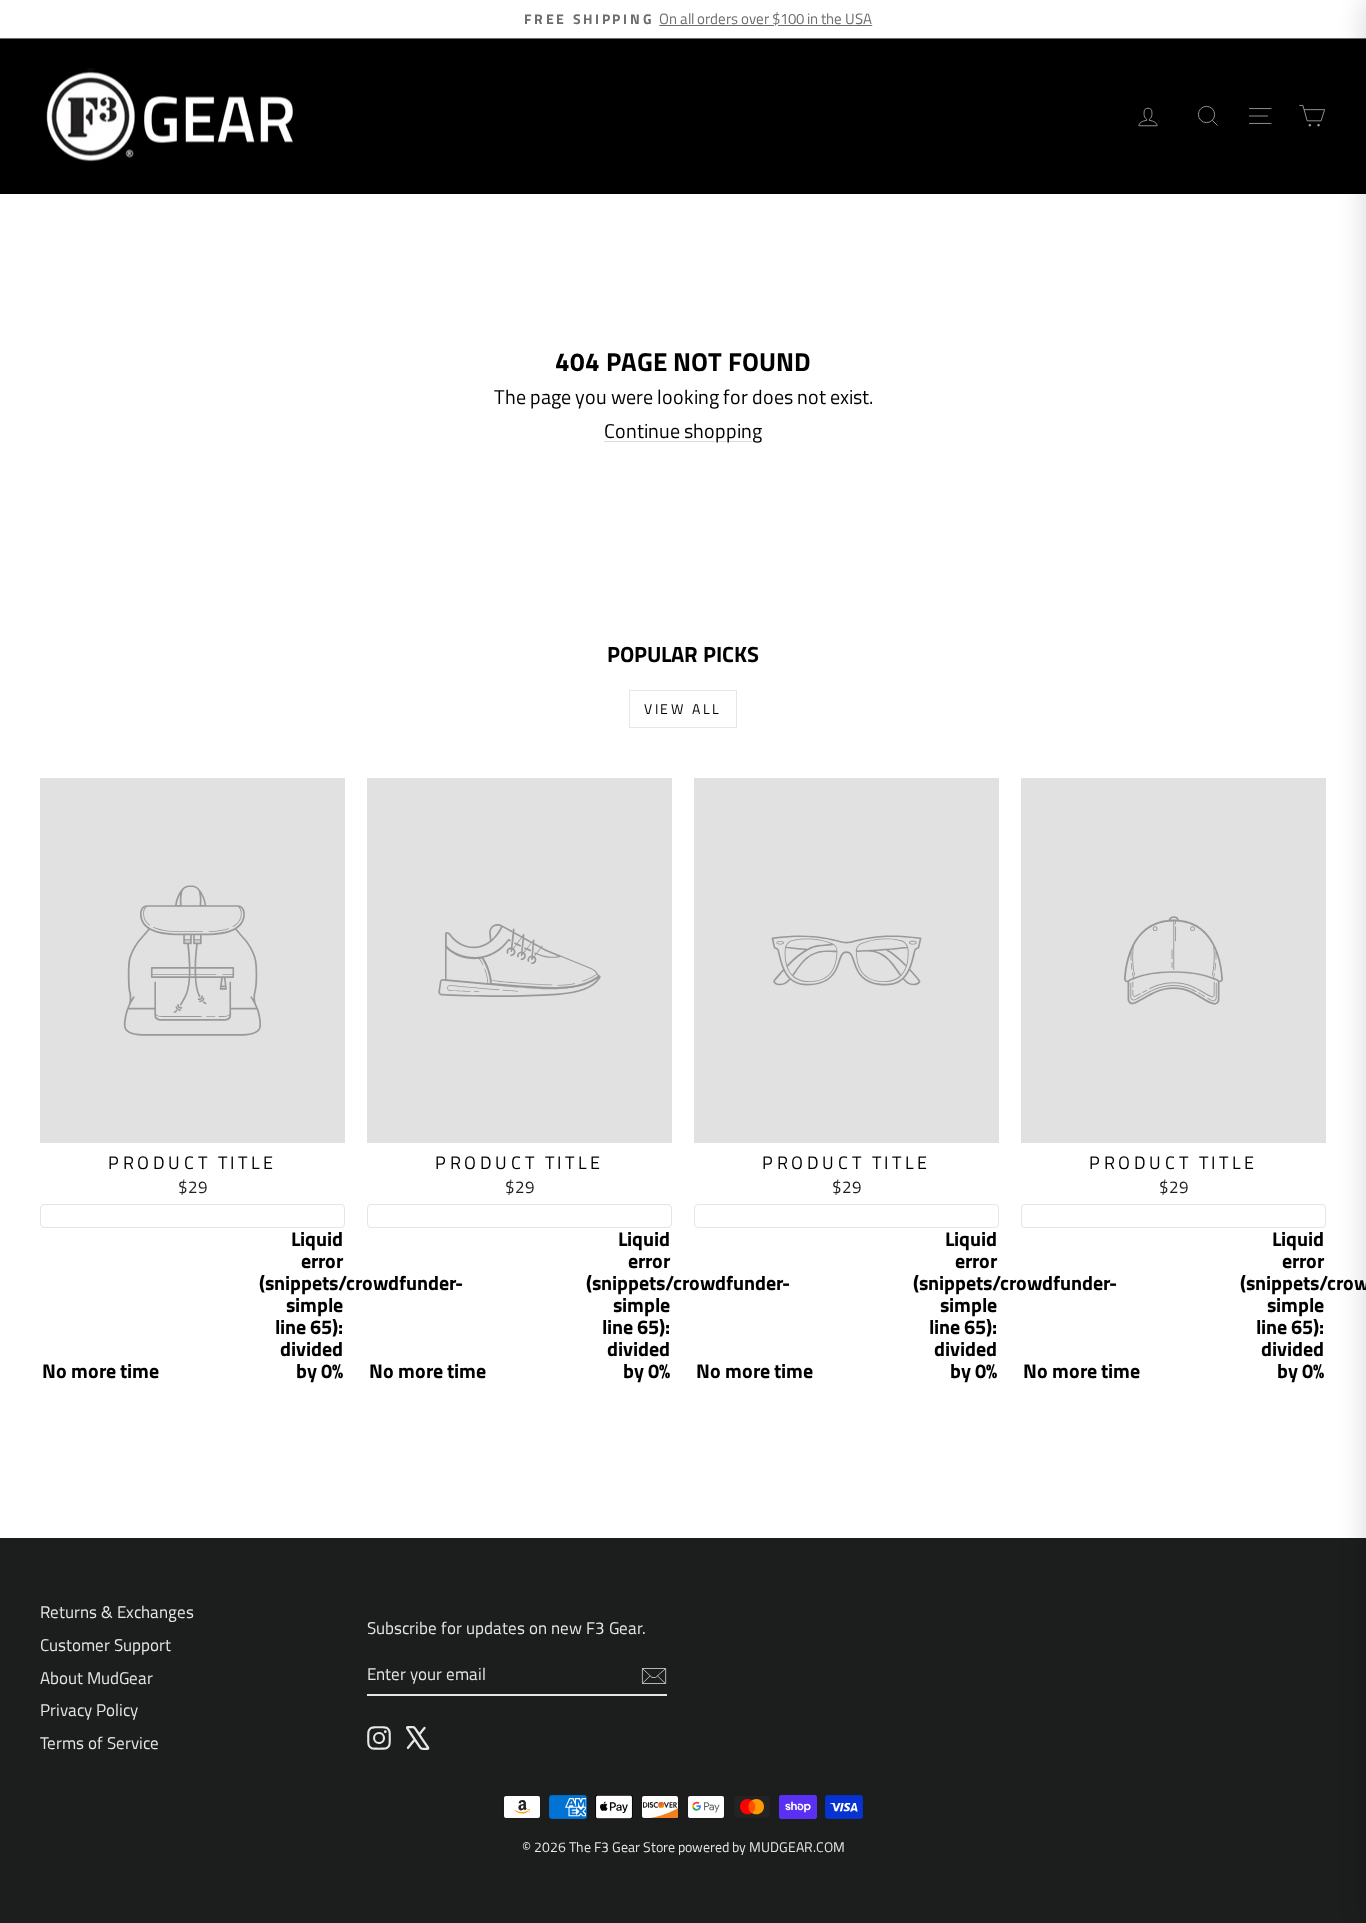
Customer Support (105, 1645)
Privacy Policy (89, 1710)
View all (683, 708)
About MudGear (96, 1678)
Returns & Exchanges (117, 1612)
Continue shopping (683, 430)
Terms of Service (99, 1743)
